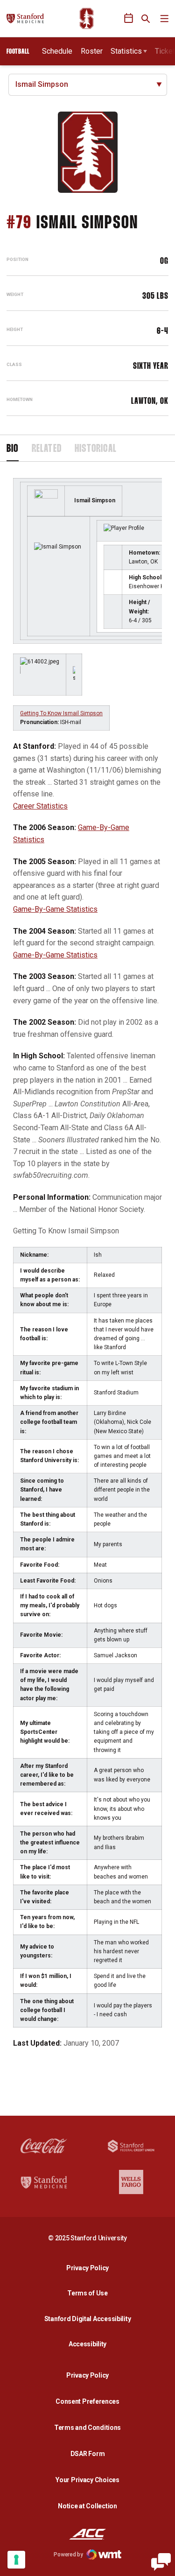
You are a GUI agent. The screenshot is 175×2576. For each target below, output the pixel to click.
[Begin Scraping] (161, 2562)
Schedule (57, 51)
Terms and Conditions (87, 2428)
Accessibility (90, 2344)
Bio (13, 449)
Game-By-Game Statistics (55, 909)
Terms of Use (87, 2293)
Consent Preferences (87, 2401)
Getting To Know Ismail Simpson (61, 713)
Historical (96, 449)
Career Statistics (40, 806)
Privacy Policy (90, 2268)
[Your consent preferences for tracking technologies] (16, 2560)
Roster (92, 51)
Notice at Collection (87, 2506)
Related (47, 449)
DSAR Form (87, 2454)
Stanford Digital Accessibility (90, 2319)
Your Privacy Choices (87, 2480)
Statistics (126, 51)
